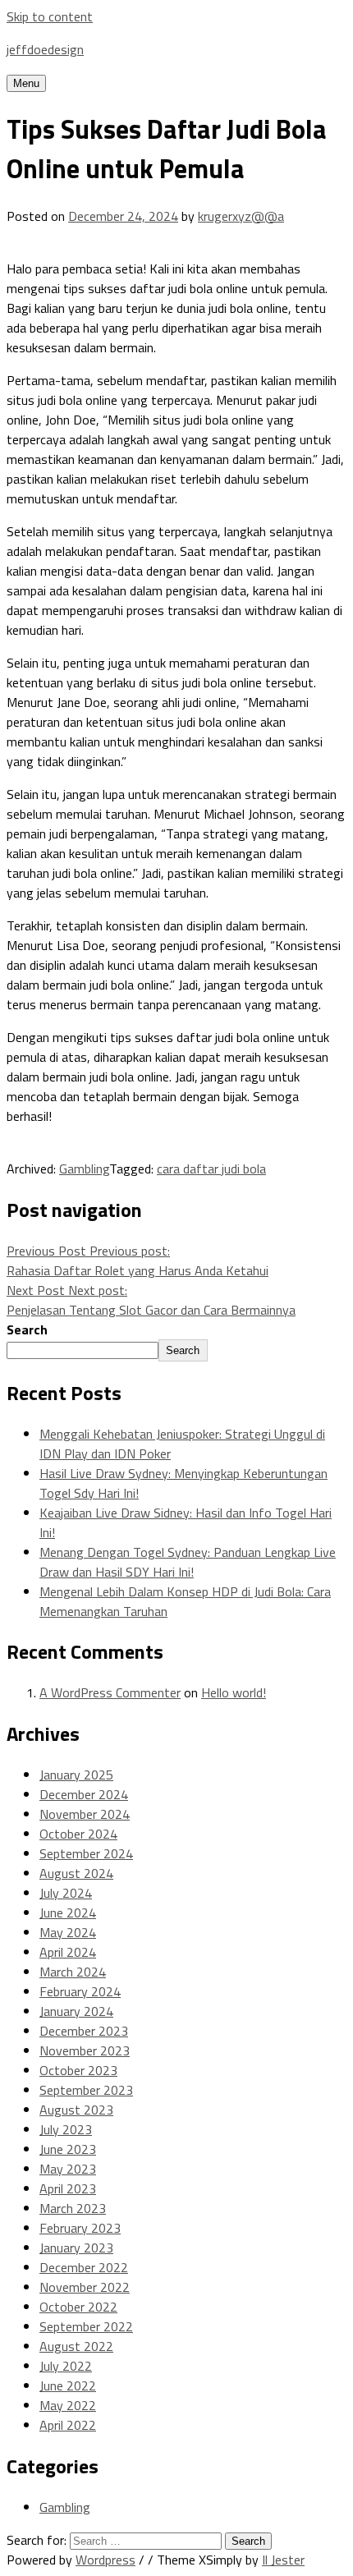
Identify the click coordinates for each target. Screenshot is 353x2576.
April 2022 (68, 2425)
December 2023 (84, 2031)
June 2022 (68, 2385)
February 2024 (80, 1991)
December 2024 (84, 1794)
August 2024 (76, 1873)
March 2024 (73, 1972)
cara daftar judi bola (211, 1169)
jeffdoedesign (45, 49)
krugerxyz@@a (241, 216)
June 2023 (68, 2149)
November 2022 (85, 2287)
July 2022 (66, 2366)
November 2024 (85, 1814)
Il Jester (283, 2560)
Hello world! (234, 1692)
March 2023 (73, 2208)
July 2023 (66, 2129)
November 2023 (85, 2050)
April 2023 (68, 2188)
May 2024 (68, 1932)
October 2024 (78, 1834)
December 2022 (84, 2267)
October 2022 (78, 2307)
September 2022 (86, 2326)
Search (27, 1329)
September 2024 (86, 1853)
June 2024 (68, 1912)
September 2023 (86, 2090)
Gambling (84, 1169)
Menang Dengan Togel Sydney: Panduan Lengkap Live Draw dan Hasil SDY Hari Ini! (188, 1562)
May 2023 (68, 2169)
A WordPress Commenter (110, 1692)
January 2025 (76, 1775)
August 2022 (76, 2346)
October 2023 (78, 2070)
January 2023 (76, 2248)
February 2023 (80, 2228)
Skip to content (50, 16)
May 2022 (68, 2405)
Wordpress (105, 2560)
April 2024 (68, 1952)
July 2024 (66, 1893)
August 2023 (76, 2110)
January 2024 (76, 2011)
